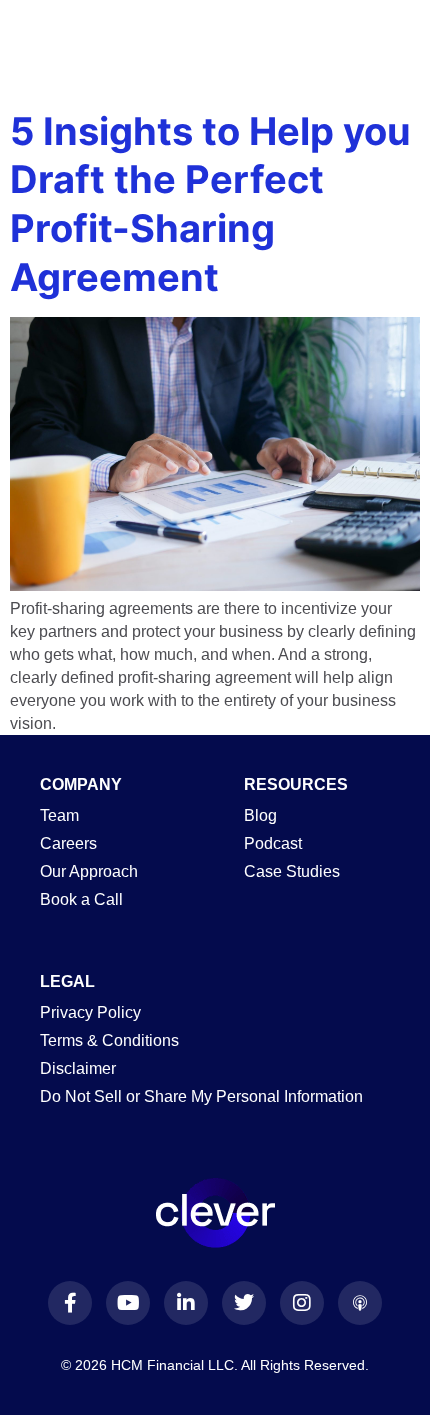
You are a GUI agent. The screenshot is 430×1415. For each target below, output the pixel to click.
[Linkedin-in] (186, 1303)
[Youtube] (128, 1303)
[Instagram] (302, 1303)
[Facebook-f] (70, 1303)
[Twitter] (244, 1303)
